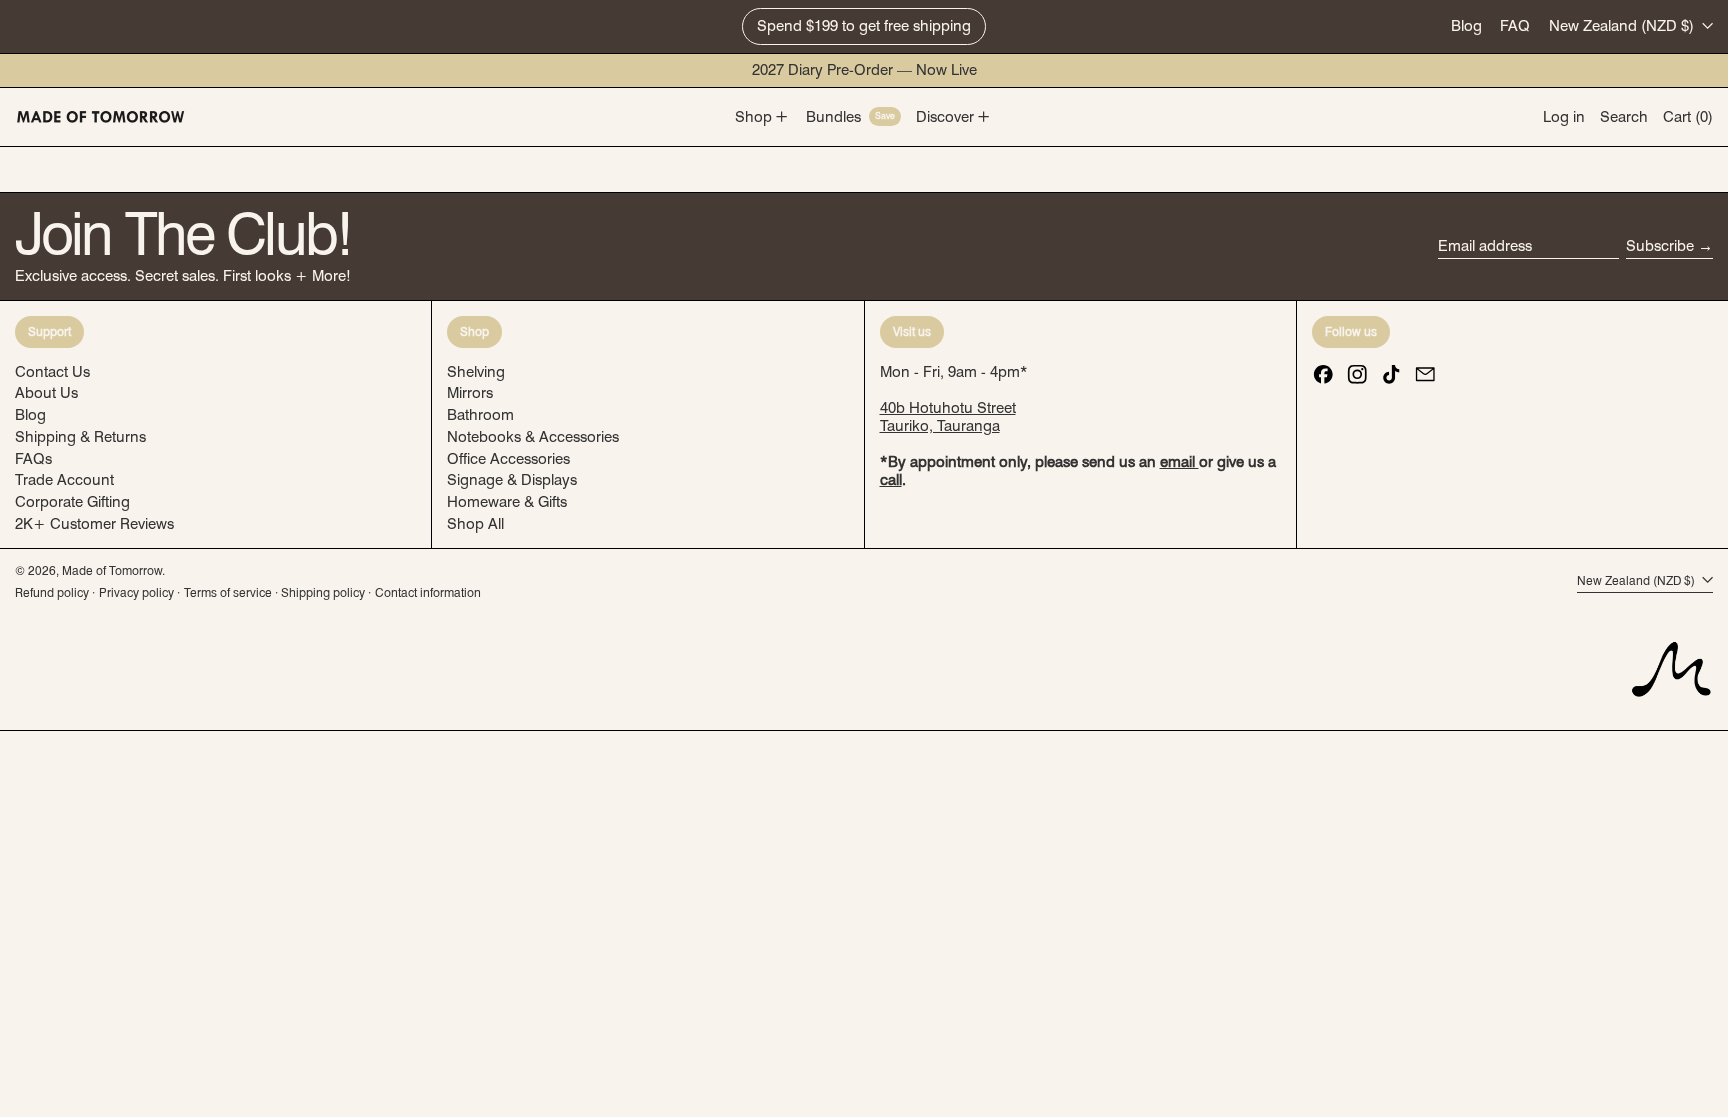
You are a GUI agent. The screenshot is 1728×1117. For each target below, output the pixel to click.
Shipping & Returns (80, 437)
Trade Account (64, 480)
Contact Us (52, 372)
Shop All (475, 524)
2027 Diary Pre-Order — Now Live (864, 70)
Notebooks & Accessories (533, 437)
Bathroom (480, 415)
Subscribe (1660, 246)
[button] (1624, 117)
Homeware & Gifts (507, 502)
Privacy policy (136, 592)
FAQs (33, 459)
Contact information (428, 592)
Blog (1466, 26)
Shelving (476, 372)
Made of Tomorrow (112, 570)
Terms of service (228, 592)
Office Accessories (508, 459)
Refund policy (52, 592)
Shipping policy (323, 592)
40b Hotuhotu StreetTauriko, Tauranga (948, 417)
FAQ (1515, 26)
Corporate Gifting (72, 502)
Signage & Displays (512, 480)
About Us (46, 393)
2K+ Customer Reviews (94, 524)
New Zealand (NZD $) (1623, 26)
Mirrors (470, 393)
